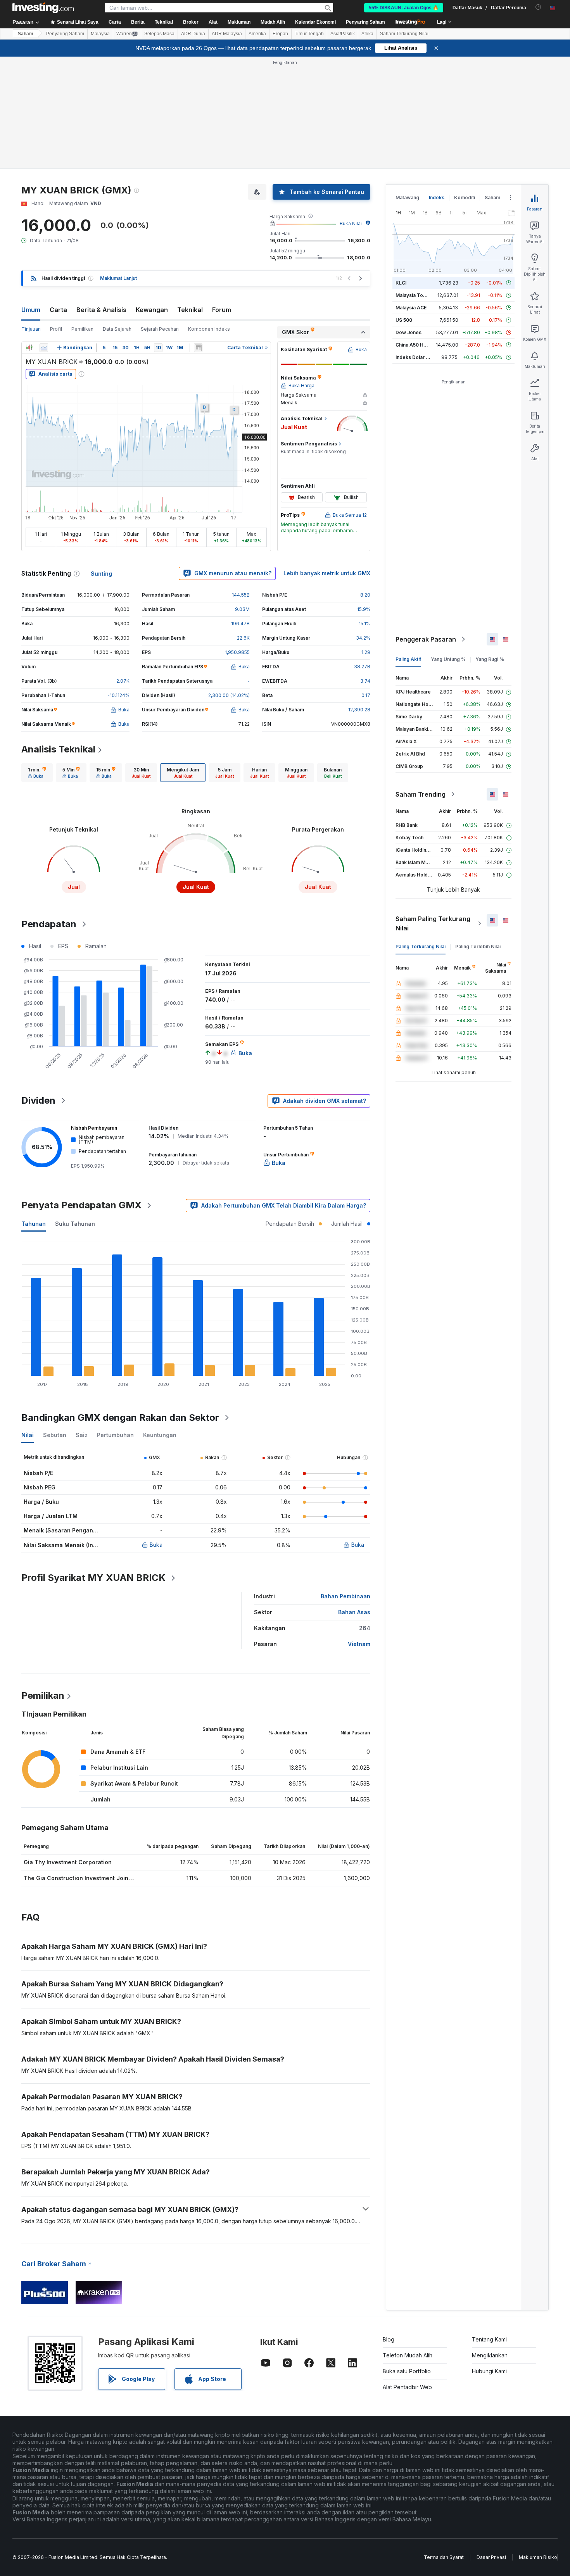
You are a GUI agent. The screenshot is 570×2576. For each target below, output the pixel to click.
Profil (56, 329)
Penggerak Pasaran (426, 639)
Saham (26, 34)
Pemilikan (82, 329)
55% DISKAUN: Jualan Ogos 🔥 (404, 8)
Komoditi (465, 198)
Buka (156, 1545)
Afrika (367, 34)
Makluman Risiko (538, 2557)
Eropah (280, 34)
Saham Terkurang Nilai (404, 34)
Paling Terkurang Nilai (421, 946)
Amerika (257, 34)
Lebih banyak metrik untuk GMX (327, 573)
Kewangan (152, 310)
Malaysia (100, 34)
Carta (58, 310)
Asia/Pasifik (343, 34)
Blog (389, 2339)
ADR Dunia (193, 34)
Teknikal (190, 310)
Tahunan (34, 1224)
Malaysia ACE (411, 308)
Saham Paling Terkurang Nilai (433, 923)
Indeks (437, 198)
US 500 (404, 320)
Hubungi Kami (489, 2371)
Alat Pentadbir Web (407, 2387)
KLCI (401, 283)
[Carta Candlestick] (29, 348)
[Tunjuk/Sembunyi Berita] (198, 348)
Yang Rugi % (490, 659)
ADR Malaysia (227, 34)
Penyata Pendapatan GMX (81, 1205)
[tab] (37, 773)
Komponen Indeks (209, 329)
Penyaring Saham (365, 22)
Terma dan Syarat (444, 2557)
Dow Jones (408, 332)
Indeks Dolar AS (414, 357)
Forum (222, 310)
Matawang (407, 198)
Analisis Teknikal (58, 749)
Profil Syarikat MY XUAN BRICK (93, 1578)
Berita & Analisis (101, 310)
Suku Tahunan (75, 1224)
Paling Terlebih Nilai (478, 946)
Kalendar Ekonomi (315, 22)
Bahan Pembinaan (345, 1596)
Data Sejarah (117, 329)
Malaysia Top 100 (415, 295)
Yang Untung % (448, 659)
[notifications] (538, 7)
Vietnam (359, 1644)
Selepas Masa (159, 34)
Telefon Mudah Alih (408, 2355)
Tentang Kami (489, 2339)
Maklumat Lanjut (118, 278)
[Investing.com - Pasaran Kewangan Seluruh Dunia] (43, 8)
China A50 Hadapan (418, 345)
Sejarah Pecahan (160, 329)
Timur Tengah (309, 34)
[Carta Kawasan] (44, 348)
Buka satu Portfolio (407, 2371)
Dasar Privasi (491, 2557)
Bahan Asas (354, 1612)
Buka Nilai (351, 223)
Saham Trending (421, 794)
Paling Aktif (408, 659)
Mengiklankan (490, 2355)
